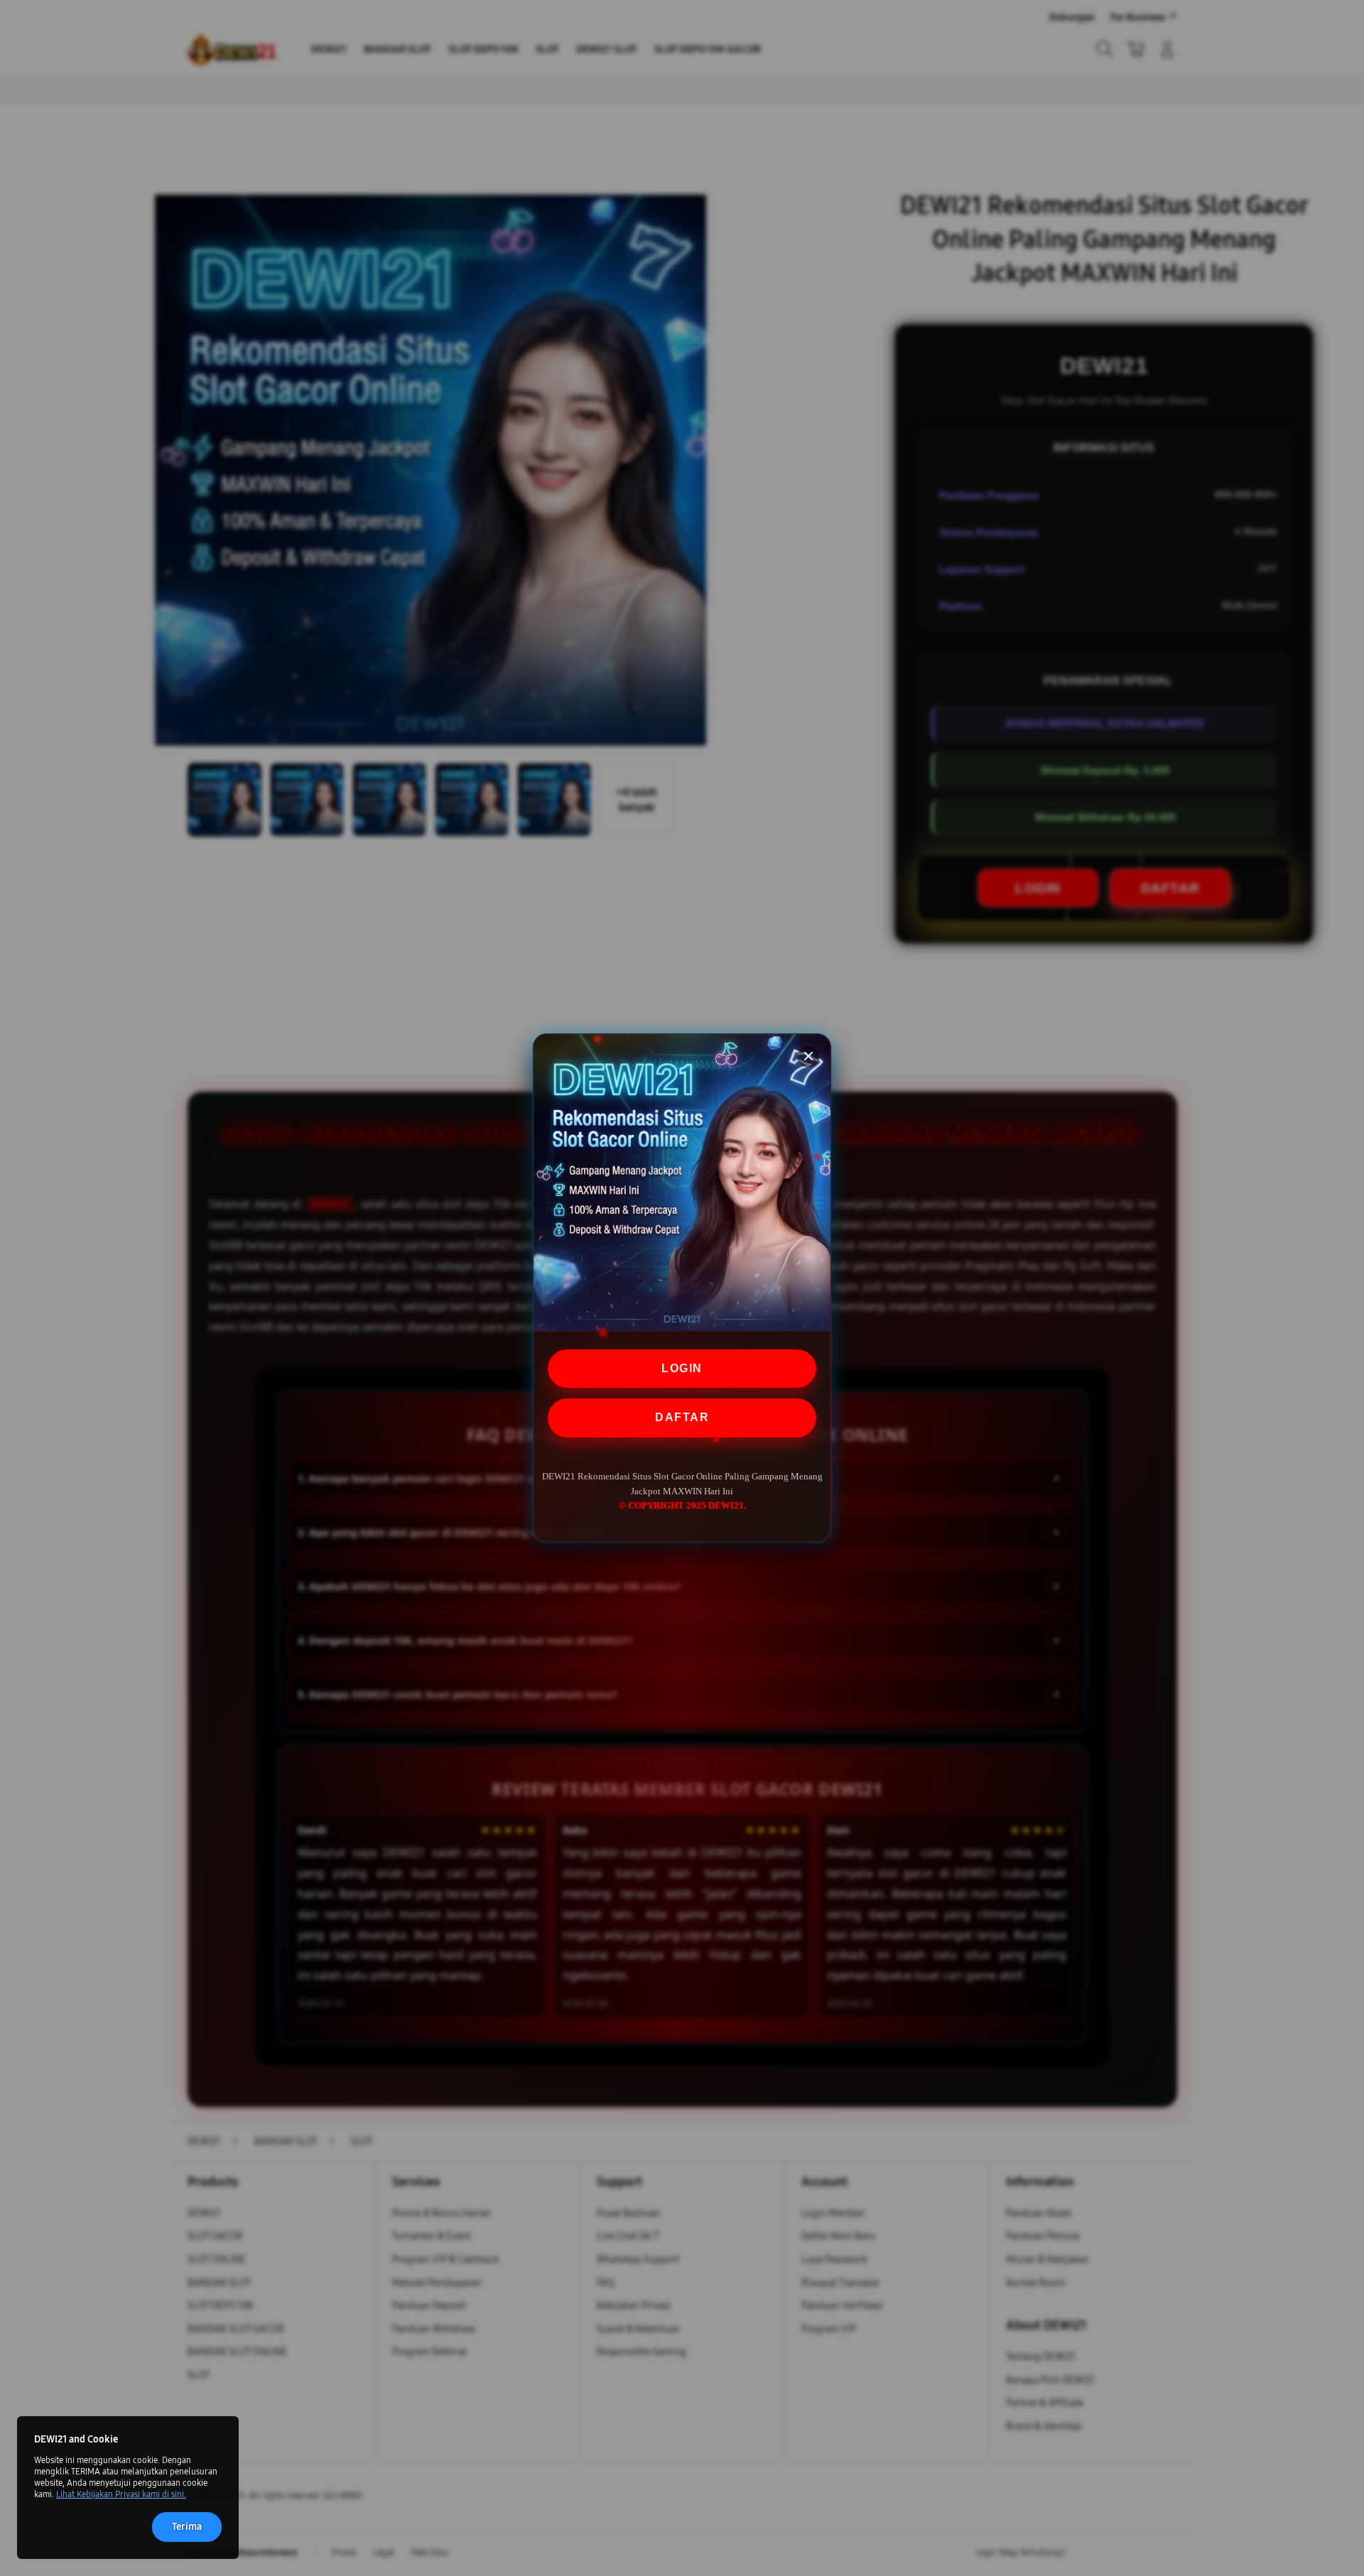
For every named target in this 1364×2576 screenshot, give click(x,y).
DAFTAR (682, 1417)
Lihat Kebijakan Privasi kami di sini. (121, 2494)
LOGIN (682, 1368)
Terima (187, 2527)
